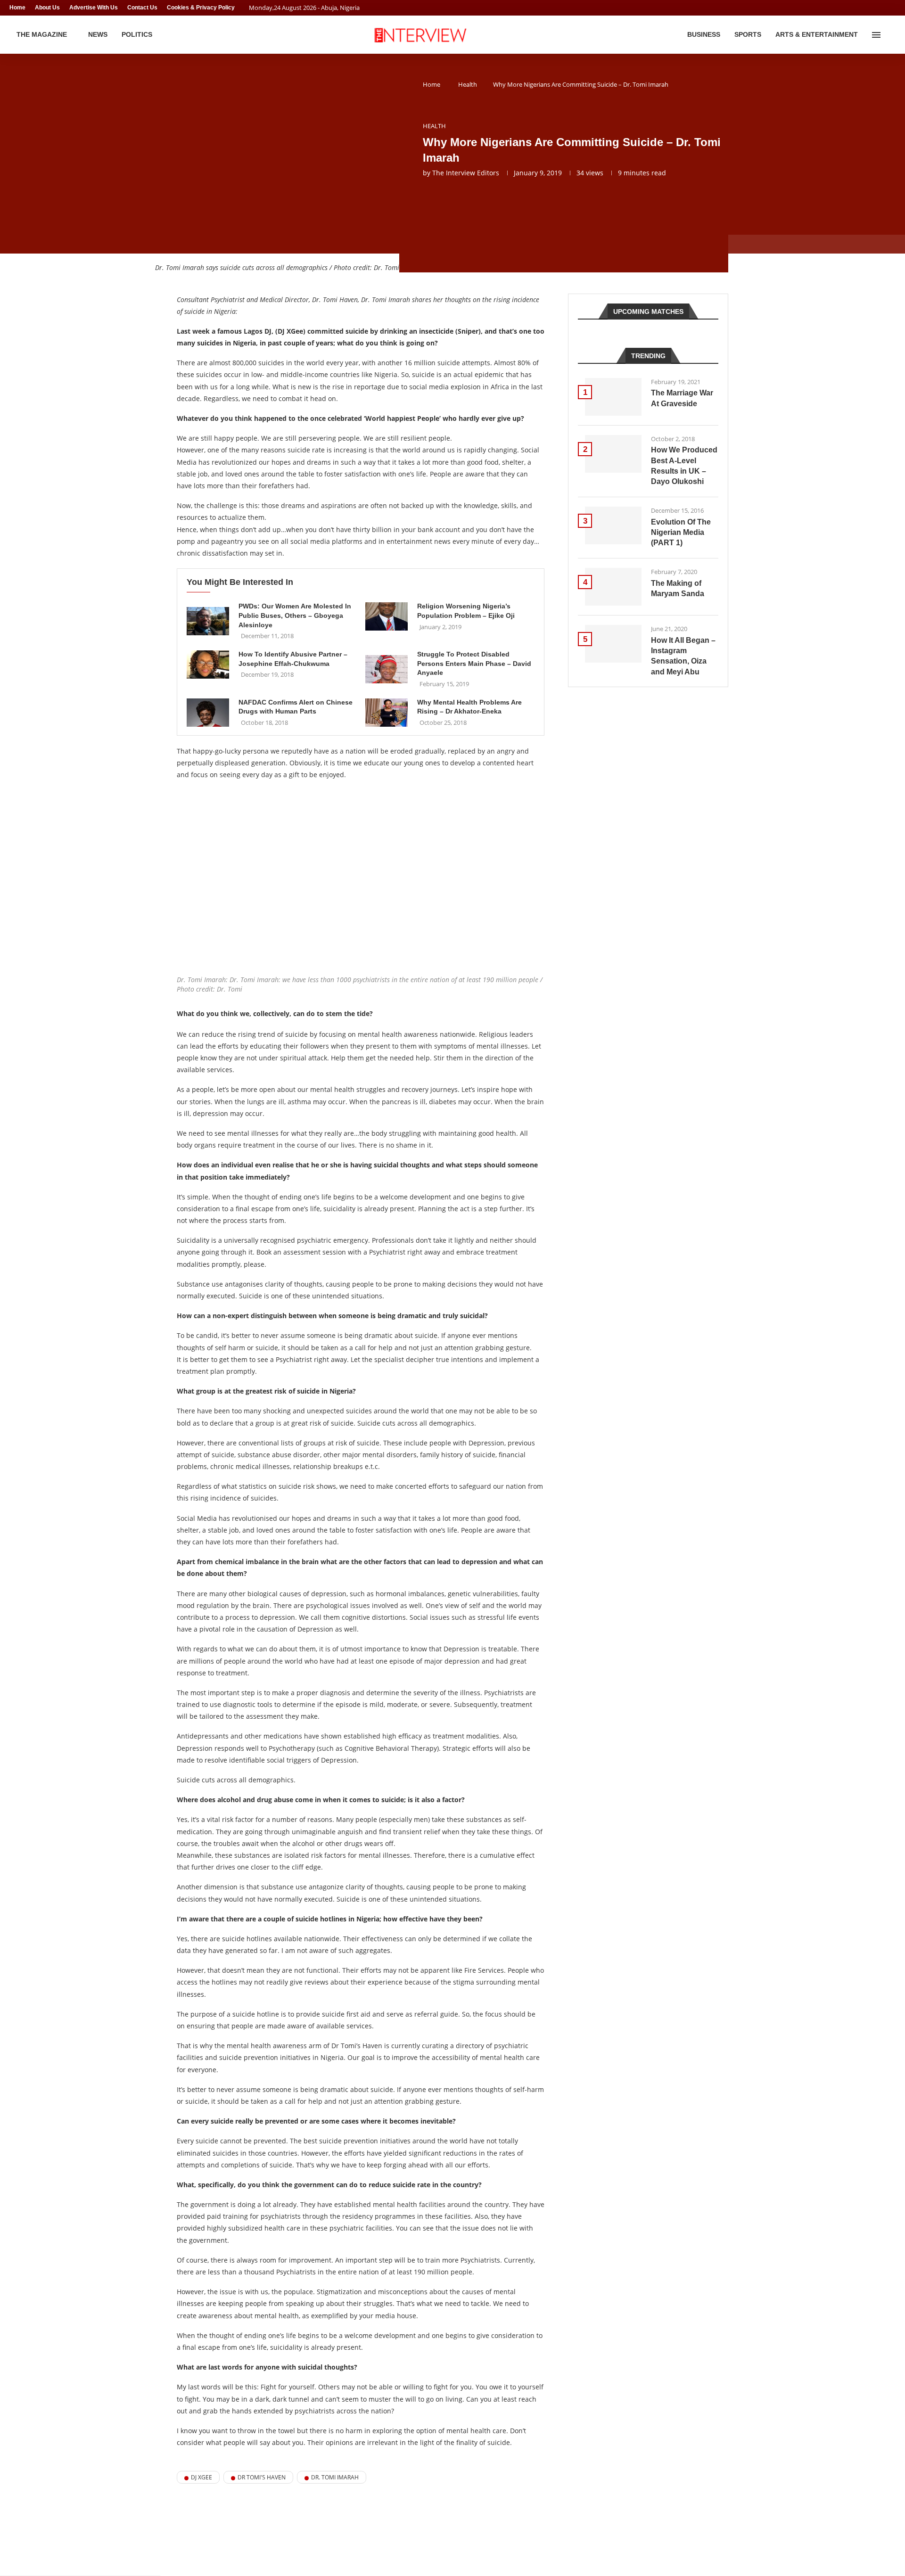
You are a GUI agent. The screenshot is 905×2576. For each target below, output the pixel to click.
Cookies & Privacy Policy (201, 8)
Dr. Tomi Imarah (335, 2477)
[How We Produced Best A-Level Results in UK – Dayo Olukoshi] (613, 454)
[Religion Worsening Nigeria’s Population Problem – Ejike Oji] (387, 616)
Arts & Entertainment (817, 34)
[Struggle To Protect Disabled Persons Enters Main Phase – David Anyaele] (387, 669)
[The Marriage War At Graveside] (613, 397)
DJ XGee (202, 2477)
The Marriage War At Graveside (682, 398)
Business (704, 34)
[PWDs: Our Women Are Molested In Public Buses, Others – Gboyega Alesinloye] (208, 621)
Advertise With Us (94, 8)
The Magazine (42, 34)
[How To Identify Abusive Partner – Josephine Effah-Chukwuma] (208, 665)
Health (468, 84)
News (98, 34)
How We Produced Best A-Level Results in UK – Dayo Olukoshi (684, 466)
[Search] (891, 35)
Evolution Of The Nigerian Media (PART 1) (681, 533)
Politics (137, 34)
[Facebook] (875, 8)
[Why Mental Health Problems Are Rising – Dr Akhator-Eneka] (387, 713)
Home (17, 8)
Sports (748, 34)
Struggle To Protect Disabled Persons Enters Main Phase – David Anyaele (474, 663)
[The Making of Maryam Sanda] (613, 587)
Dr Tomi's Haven (262, 2477)
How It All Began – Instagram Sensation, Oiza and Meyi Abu (683, 656)
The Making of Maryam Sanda (678, 588)
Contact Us (142, 8)
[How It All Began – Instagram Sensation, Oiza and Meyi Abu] (613, 644)
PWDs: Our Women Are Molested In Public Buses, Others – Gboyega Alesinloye (295, 615)
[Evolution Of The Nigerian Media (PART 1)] (613, 525)
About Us (47, 8)
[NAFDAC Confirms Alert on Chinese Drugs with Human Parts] (208, 713)
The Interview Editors (466, 173)
